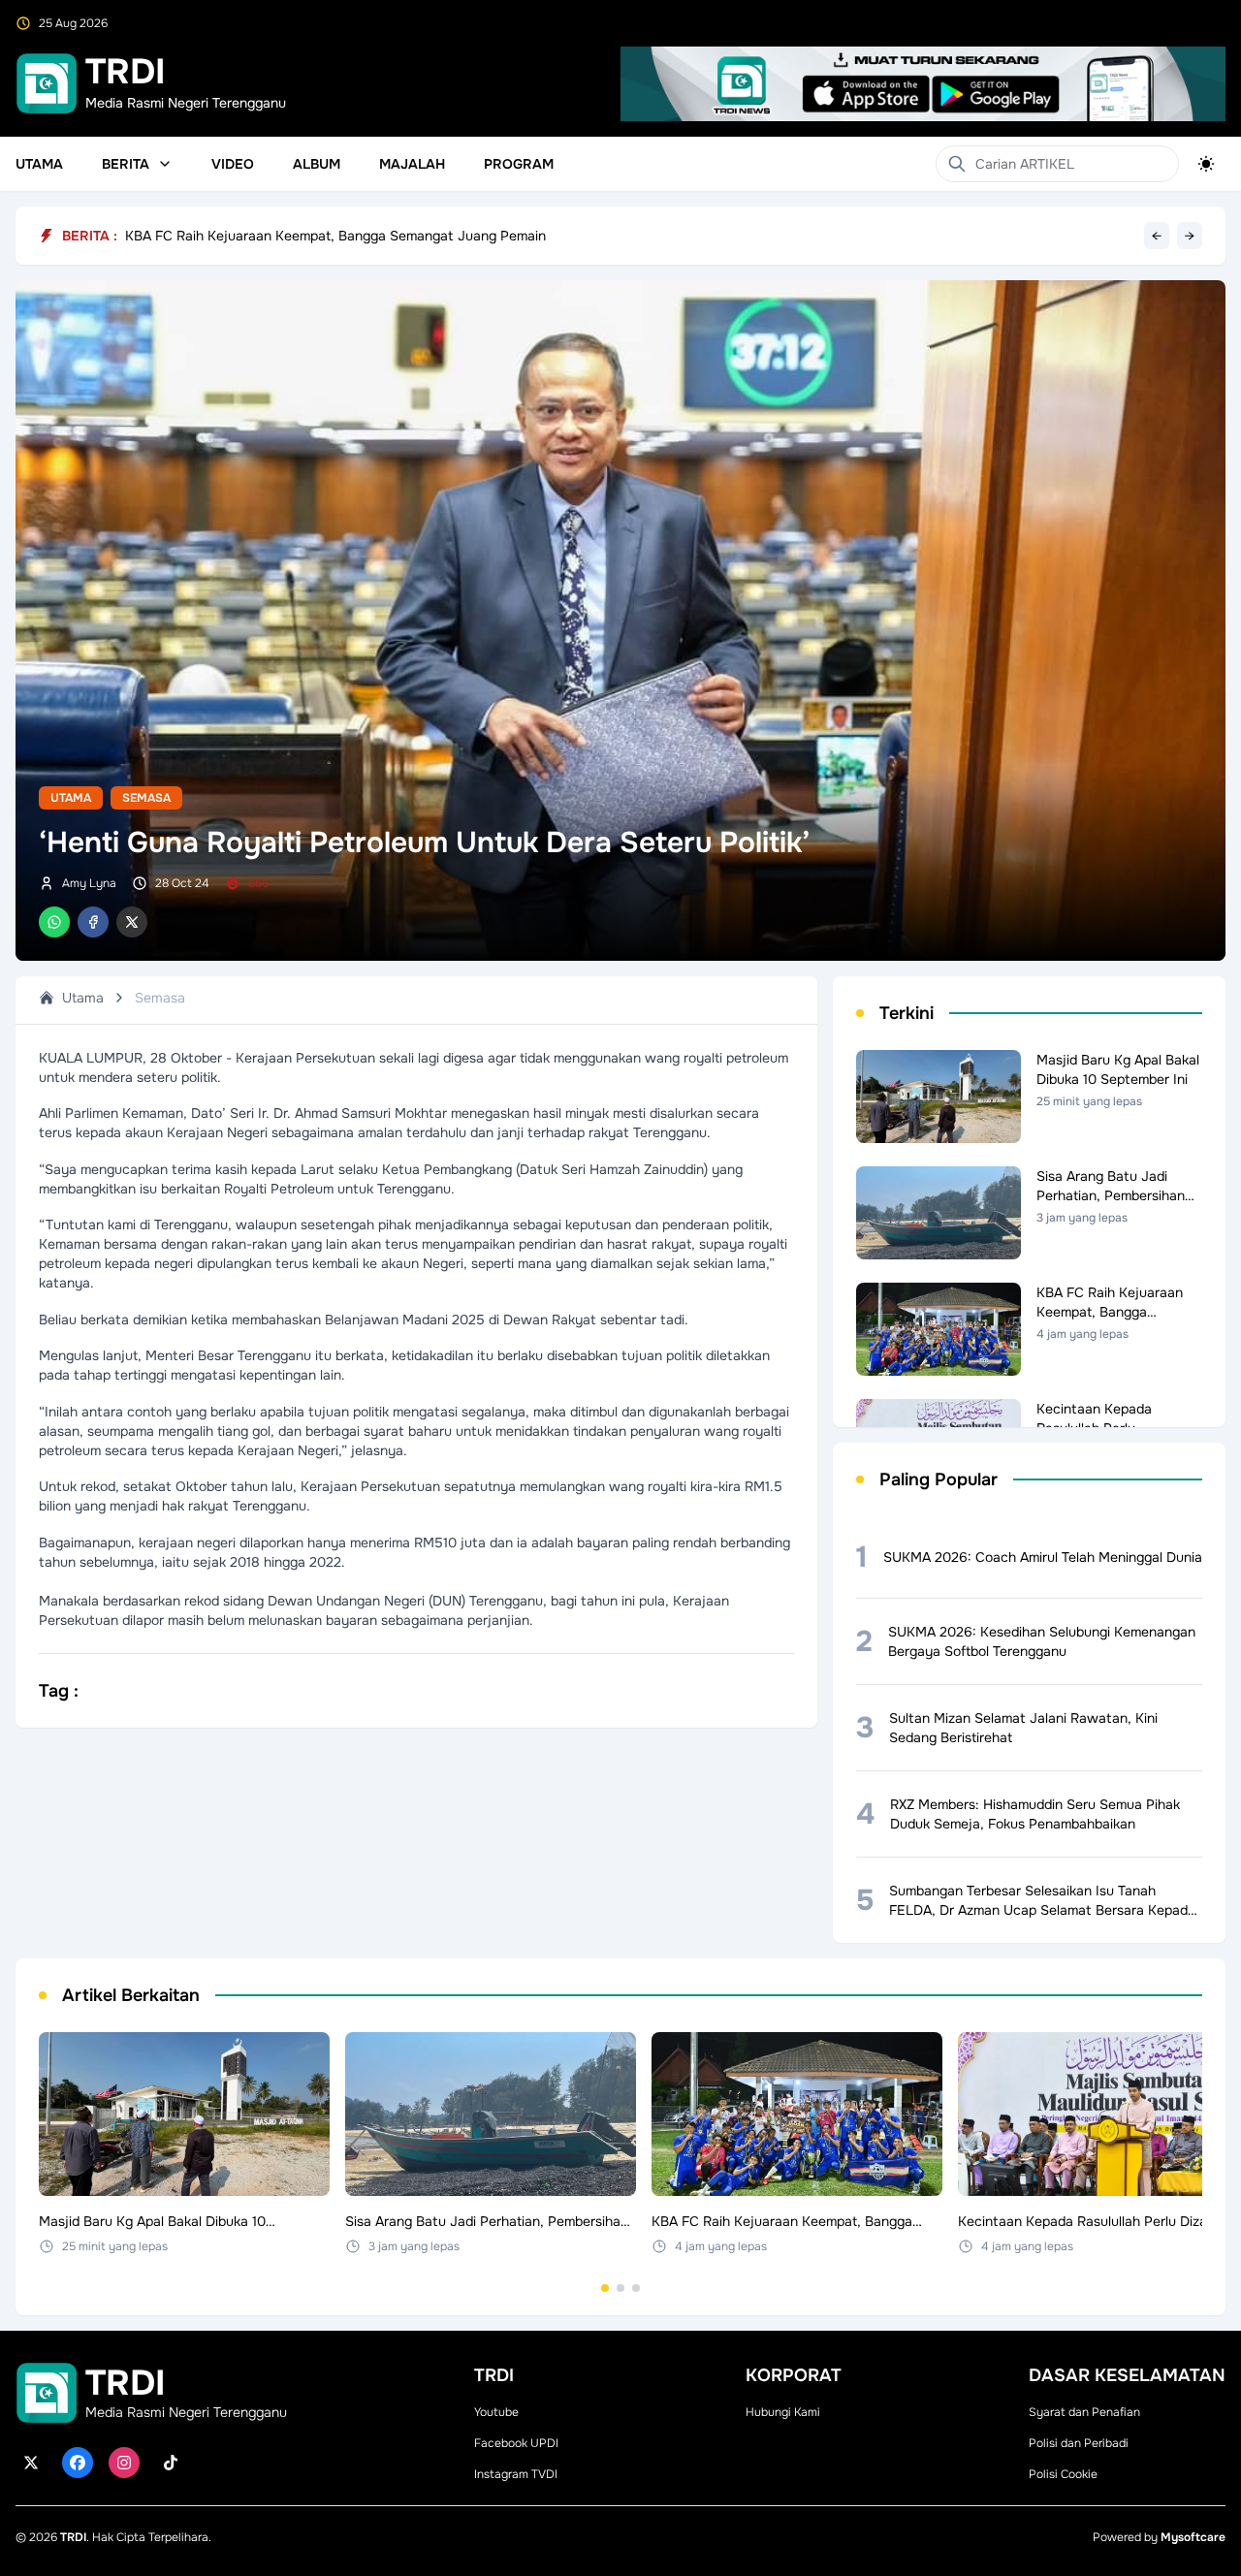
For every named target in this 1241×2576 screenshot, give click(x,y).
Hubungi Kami (783, 2412)
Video (233, 164)
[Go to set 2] (620, 2288)
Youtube (496, 2412)
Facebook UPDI (516, 2443)
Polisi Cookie (1063, 2474)
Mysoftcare (1193, 2537)
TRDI (73, 2537)
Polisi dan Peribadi (1079, 2443)
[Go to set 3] (636, 2288)
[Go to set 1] (605, 2288)
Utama (39, 164)
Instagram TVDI (516, 2474)
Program (519, 164)
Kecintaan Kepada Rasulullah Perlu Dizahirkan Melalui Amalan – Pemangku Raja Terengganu (412, 225)
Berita (126, 164)
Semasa (146, 798)
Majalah (412, 164)
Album (317, 164)
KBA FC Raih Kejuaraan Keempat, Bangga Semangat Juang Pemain (335, 239)
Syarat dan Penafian (1084, 2412)
